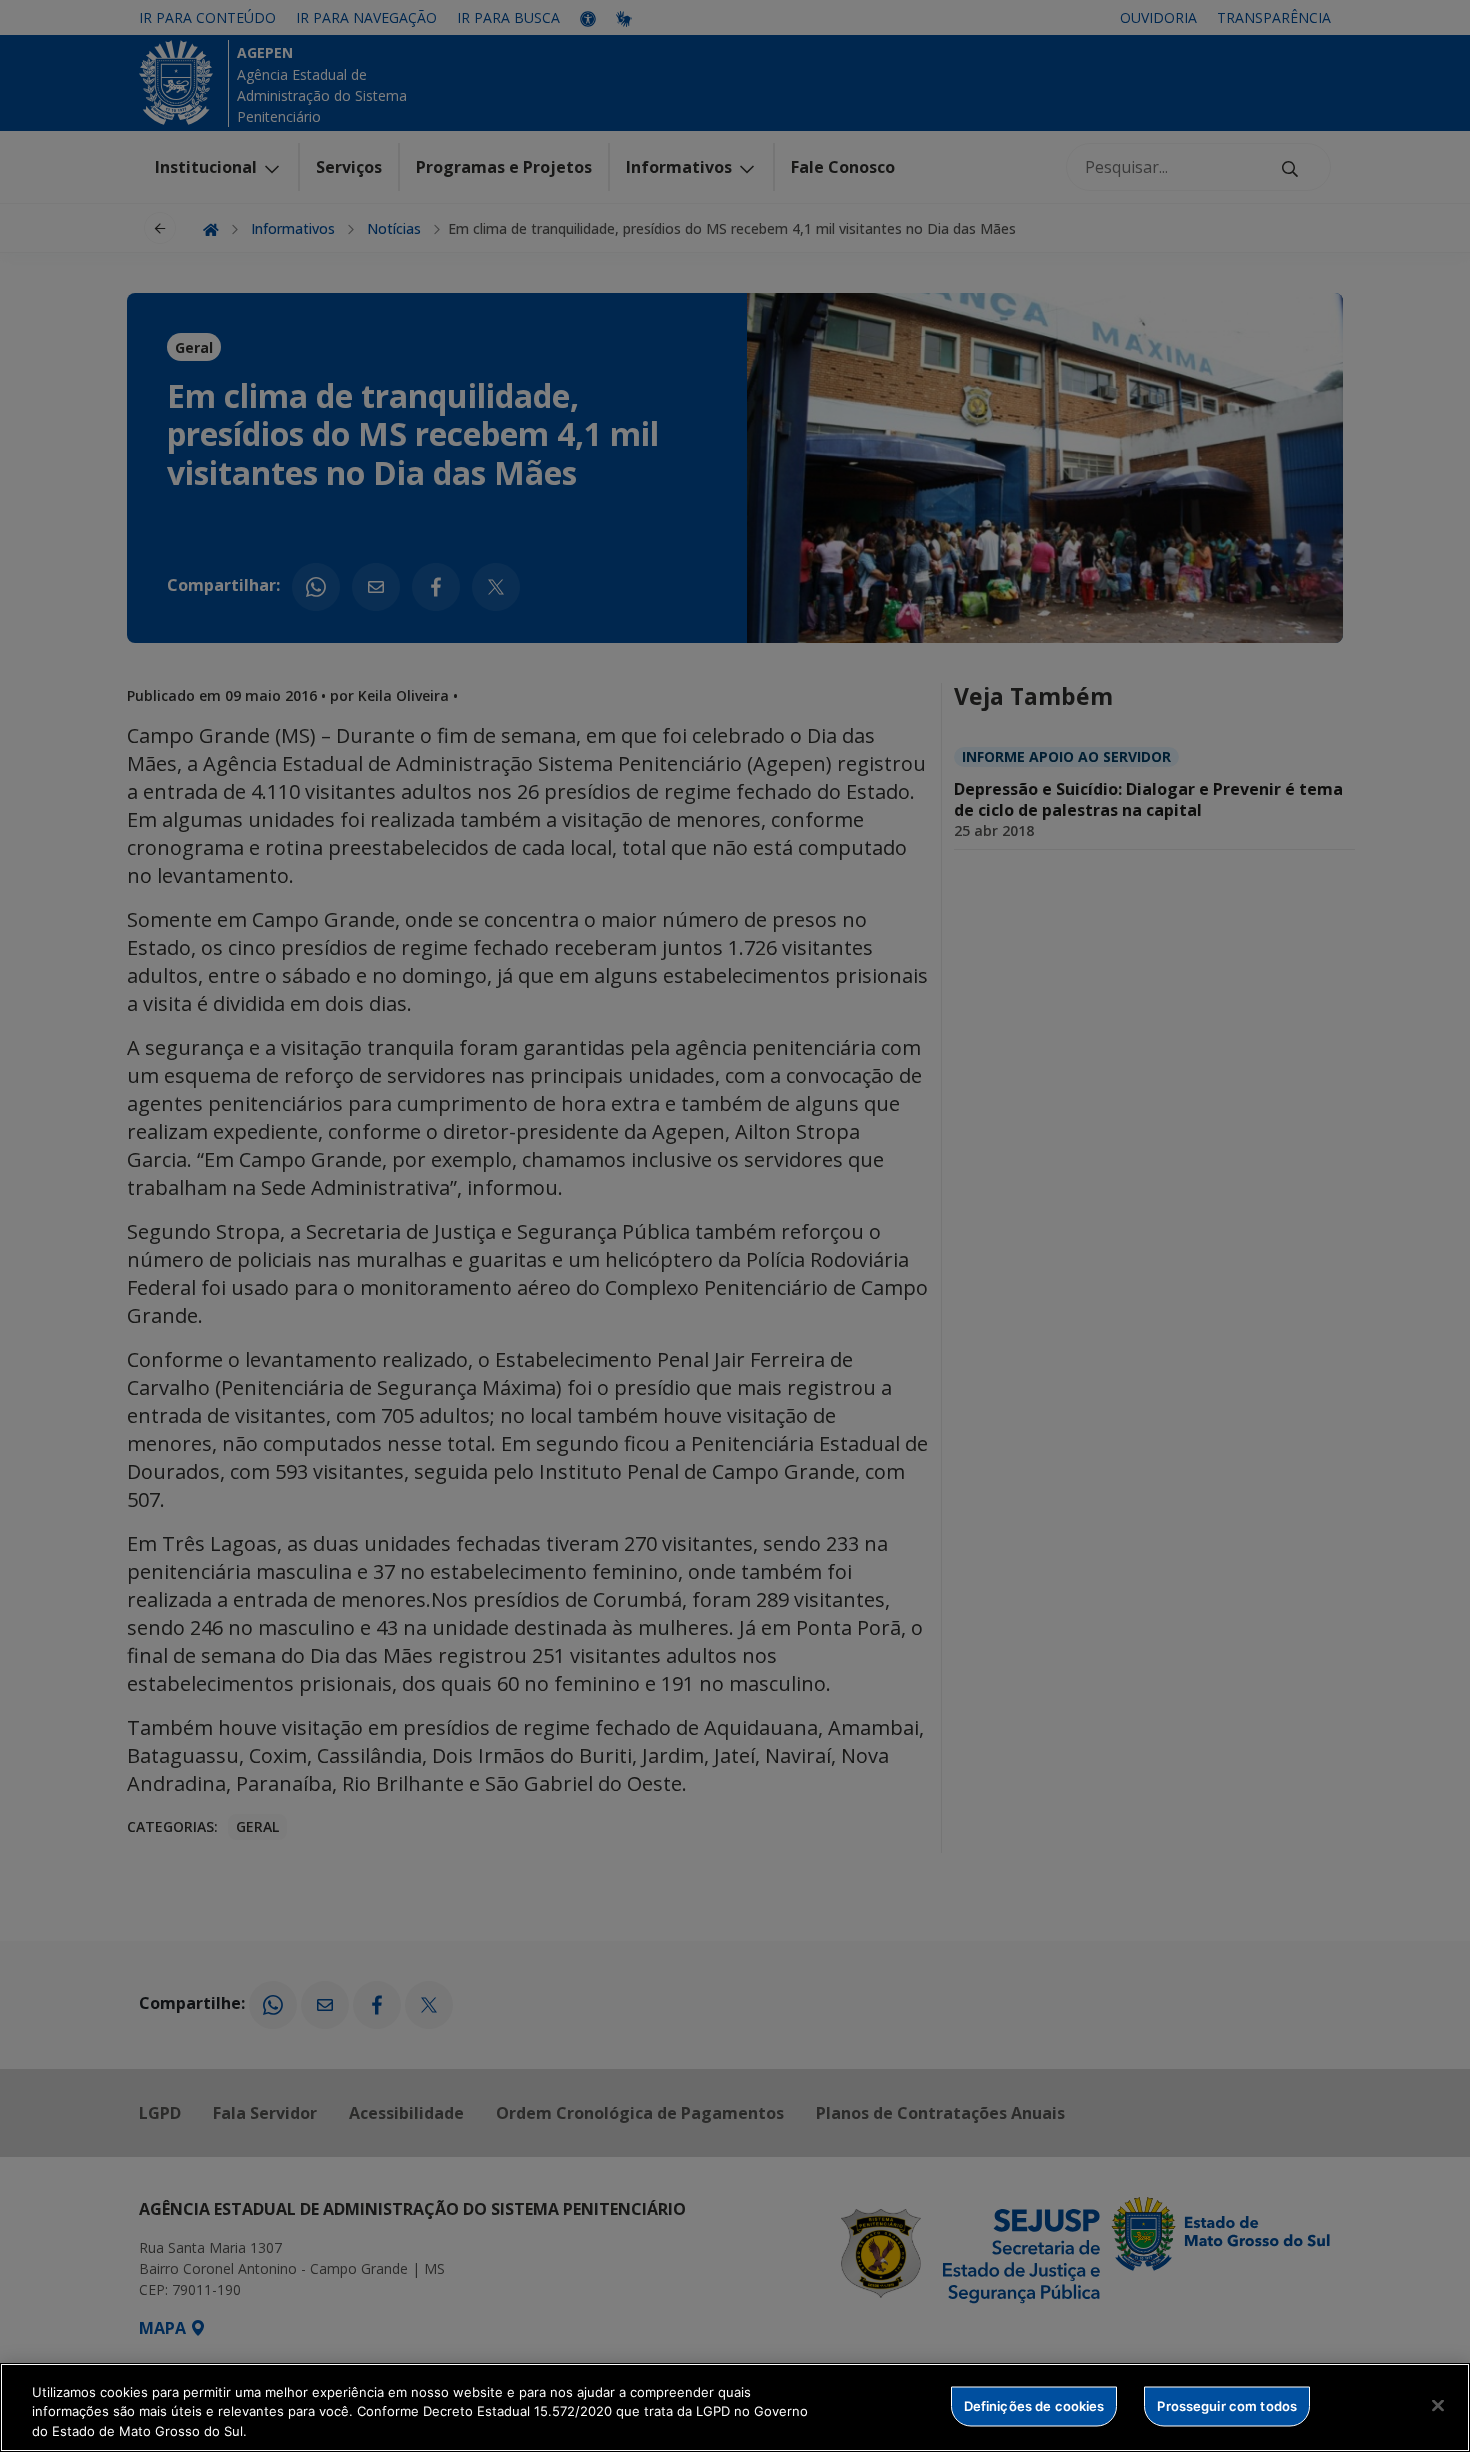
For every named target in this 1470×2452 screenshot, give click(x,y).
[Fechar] (1438, 2405)
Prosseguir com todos (1227, 2405)
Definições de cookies (1034, 2405)
